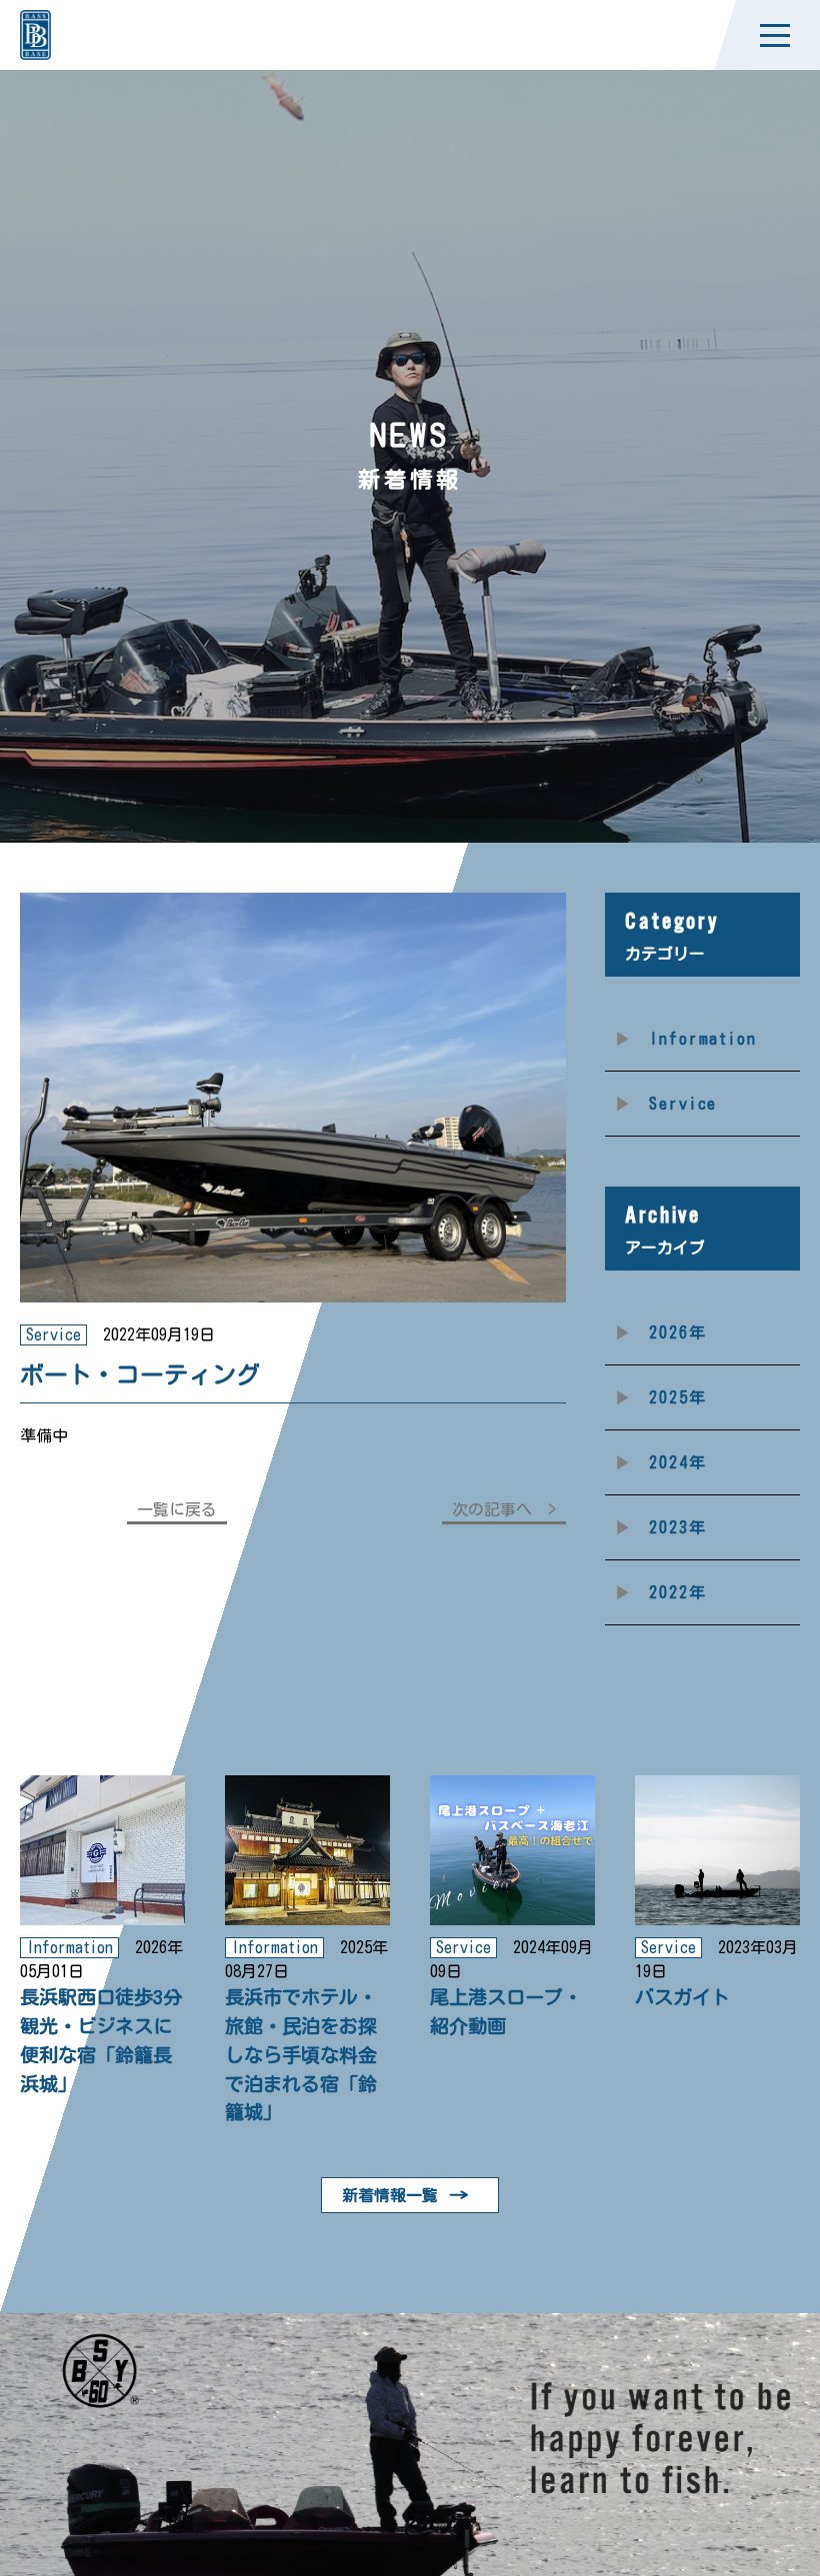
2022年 (678, 1592)
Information (703, 1039)
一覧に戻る (177, 1509)
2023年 (678, 1527)
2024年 (678, 1462)
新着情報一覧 (390, 2195)
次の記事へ (492, 1509)
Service (683, 1104)
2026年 (678, 1332)
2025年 (678, 1397)
